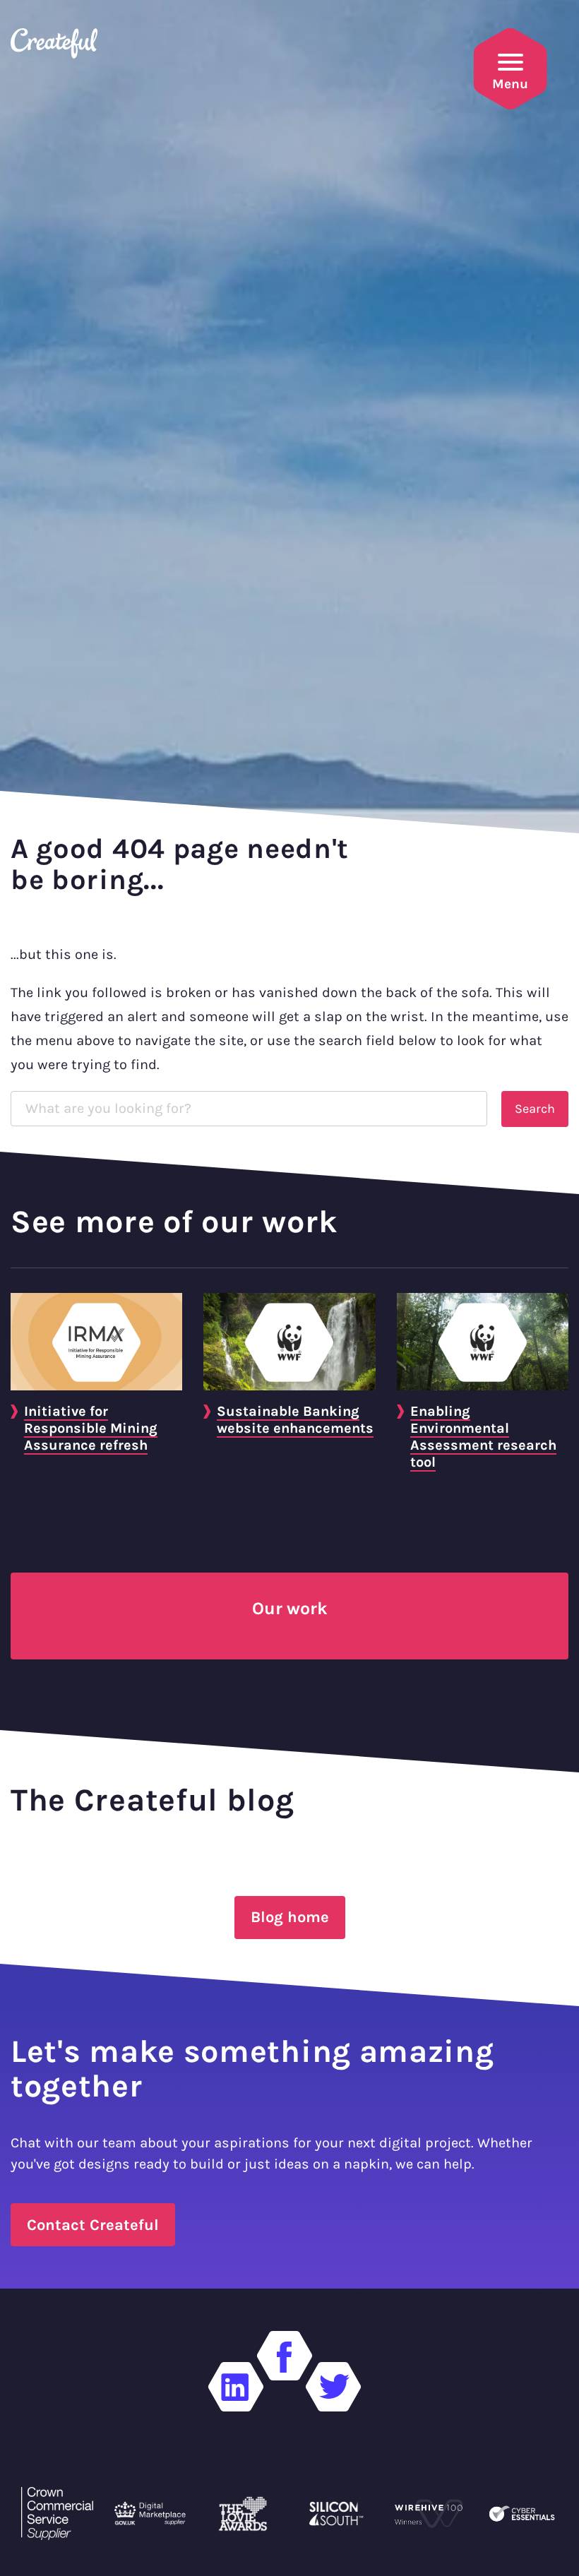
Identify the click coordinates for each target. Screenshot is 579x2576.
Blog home (290, 1917)
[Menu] (511, 62)
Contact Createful (93, 2225)
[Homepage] (59, 52)
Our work (289, 1608)
